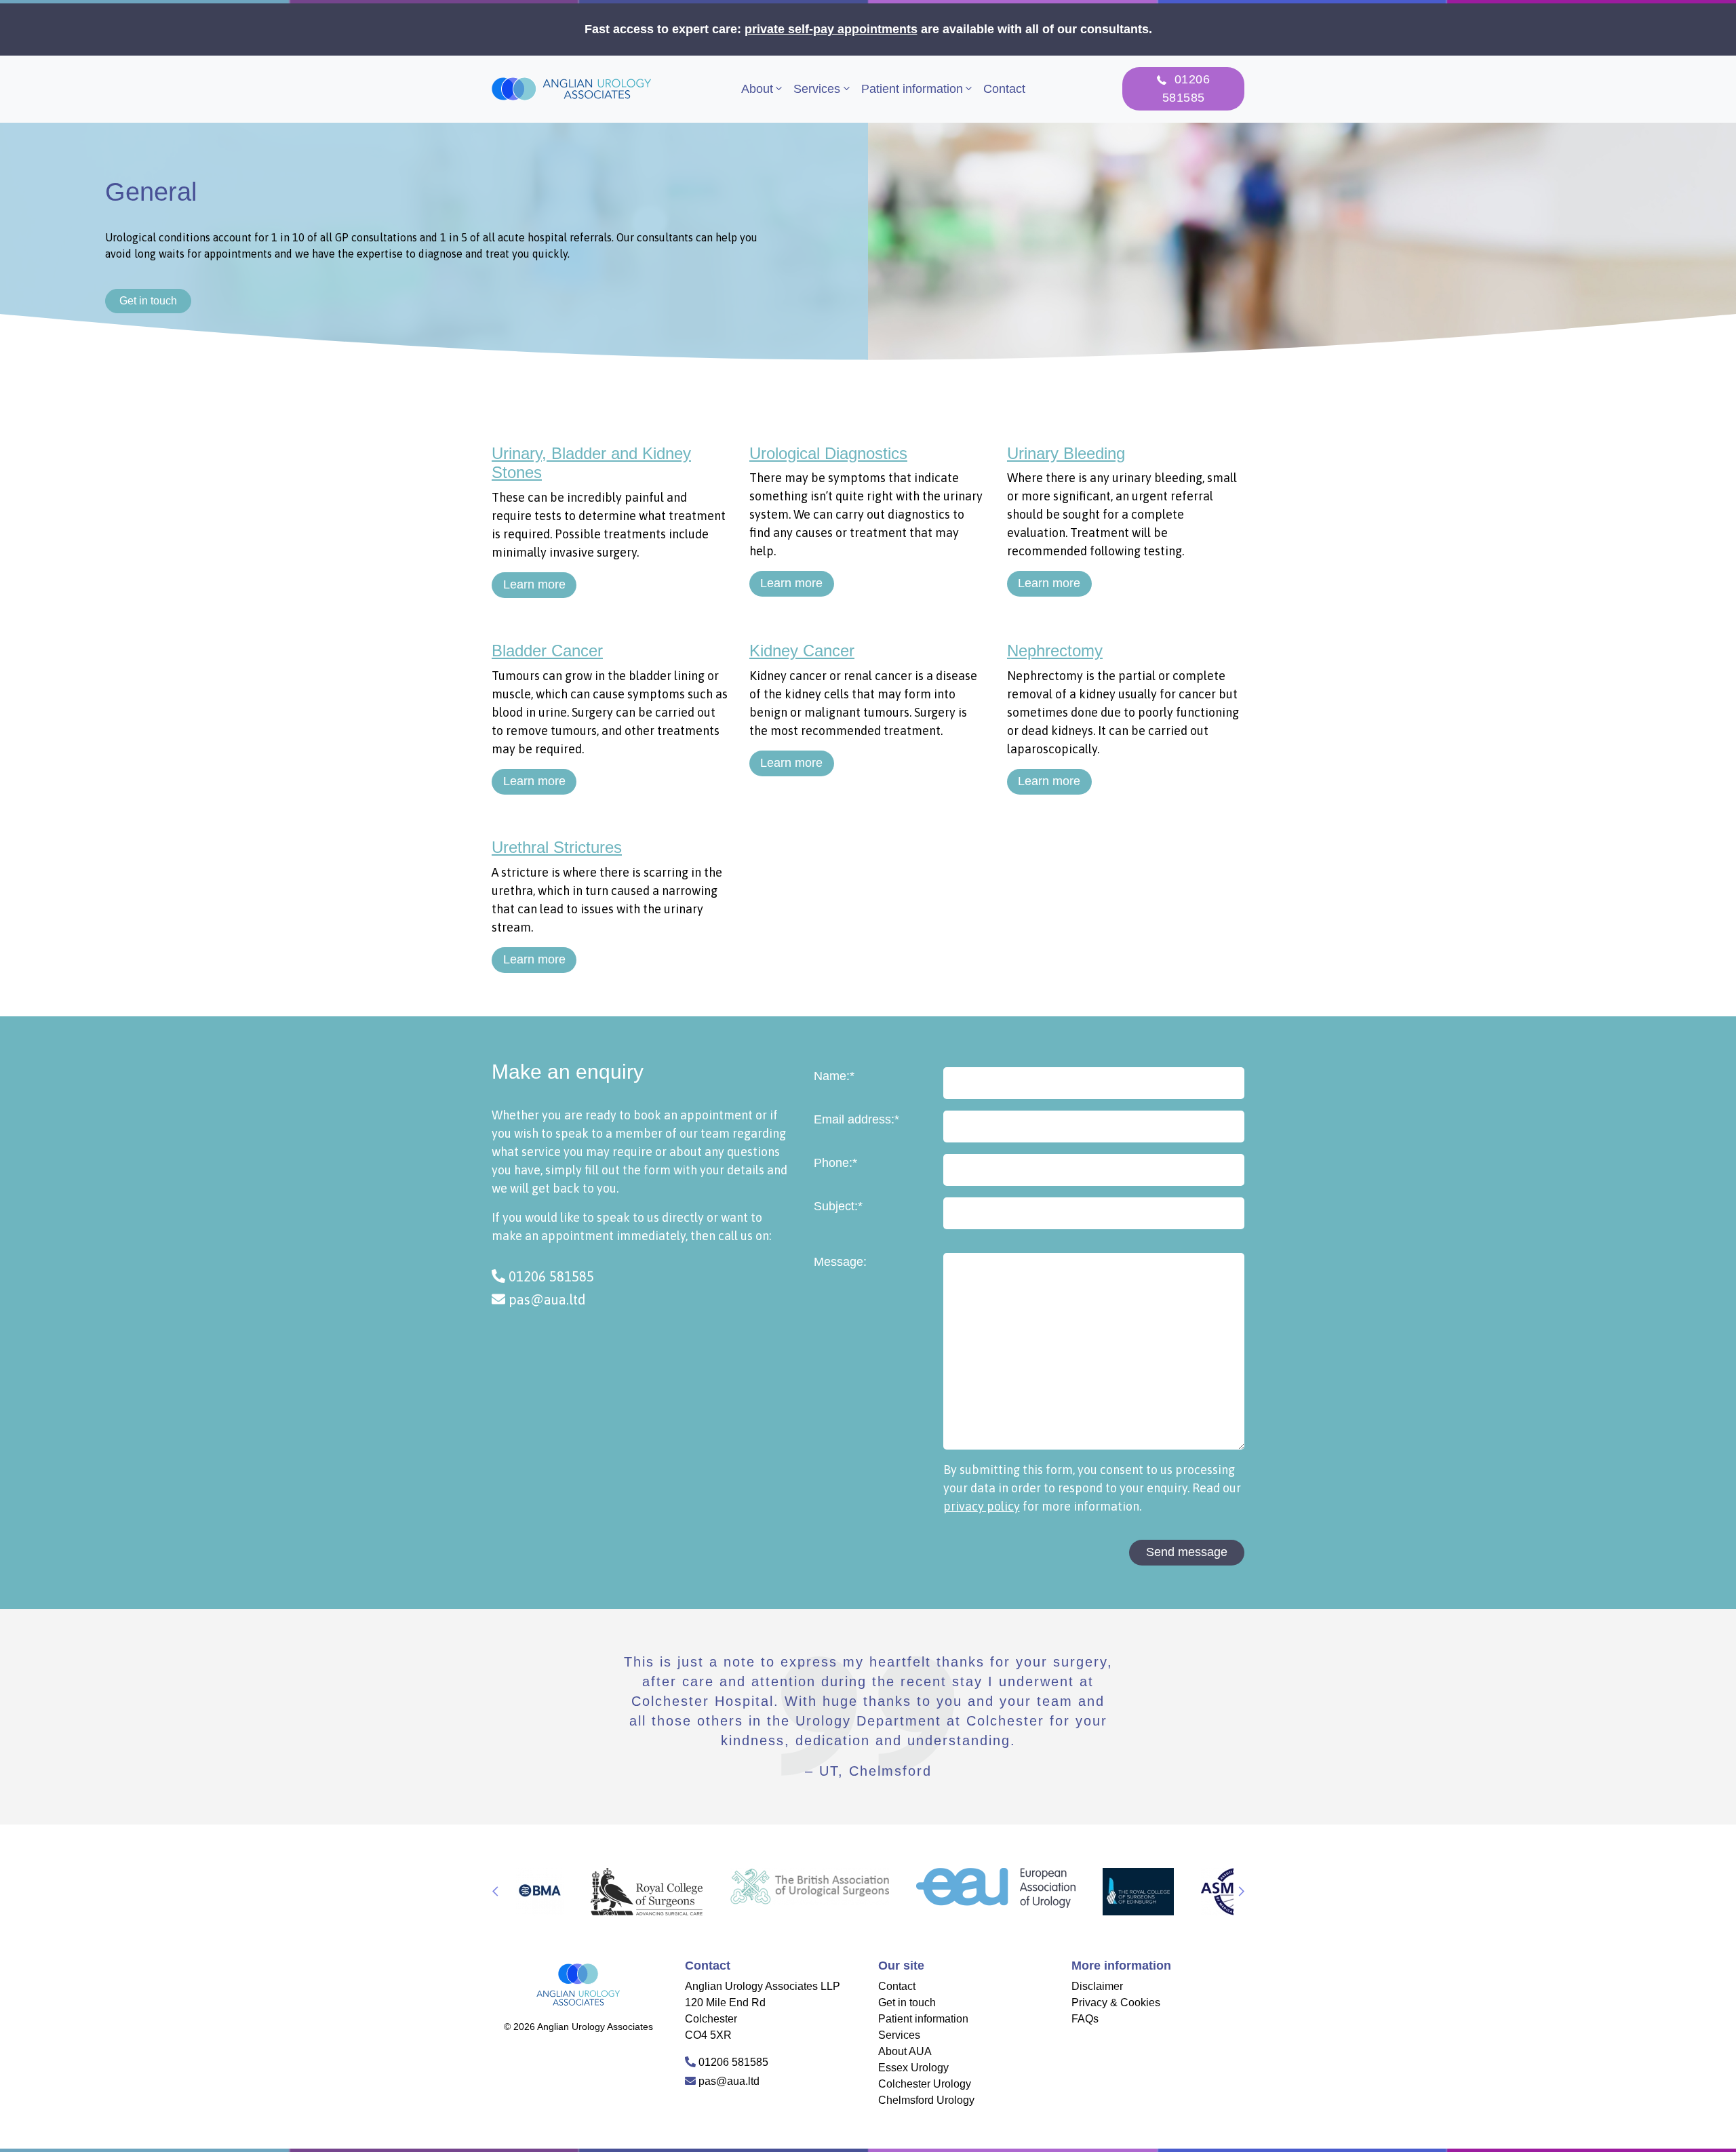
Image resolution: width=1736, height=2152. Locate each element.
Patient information (912, 89)
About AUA (905, 2051)
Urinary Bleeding (1066, 453)
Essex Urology (913, 2068)
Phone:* (835, 1163)
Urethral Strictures (557, 847)
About (757, 89)
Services (817, 89)
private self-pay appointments (831, 29)
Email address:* (856, 1119)
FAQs (1085, 2019)
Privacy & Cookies (1116, 2002)
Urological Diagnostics (828, 453)
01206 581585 (550, 1276)
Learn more (534, 584)
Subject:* (838, 1206)
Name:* (834, 1076)
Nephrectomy (1055, 651)
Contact (1004, 89)
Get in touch (148, 301)
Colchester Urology (925, 2084)
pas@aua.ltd (546, 1299)
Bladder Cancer (547, 651)
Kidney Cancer (802, 651)
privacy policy (982, 1506)
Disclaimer (1097, 1986)
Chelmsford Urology (926, 2100)
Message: (840, 1262)
